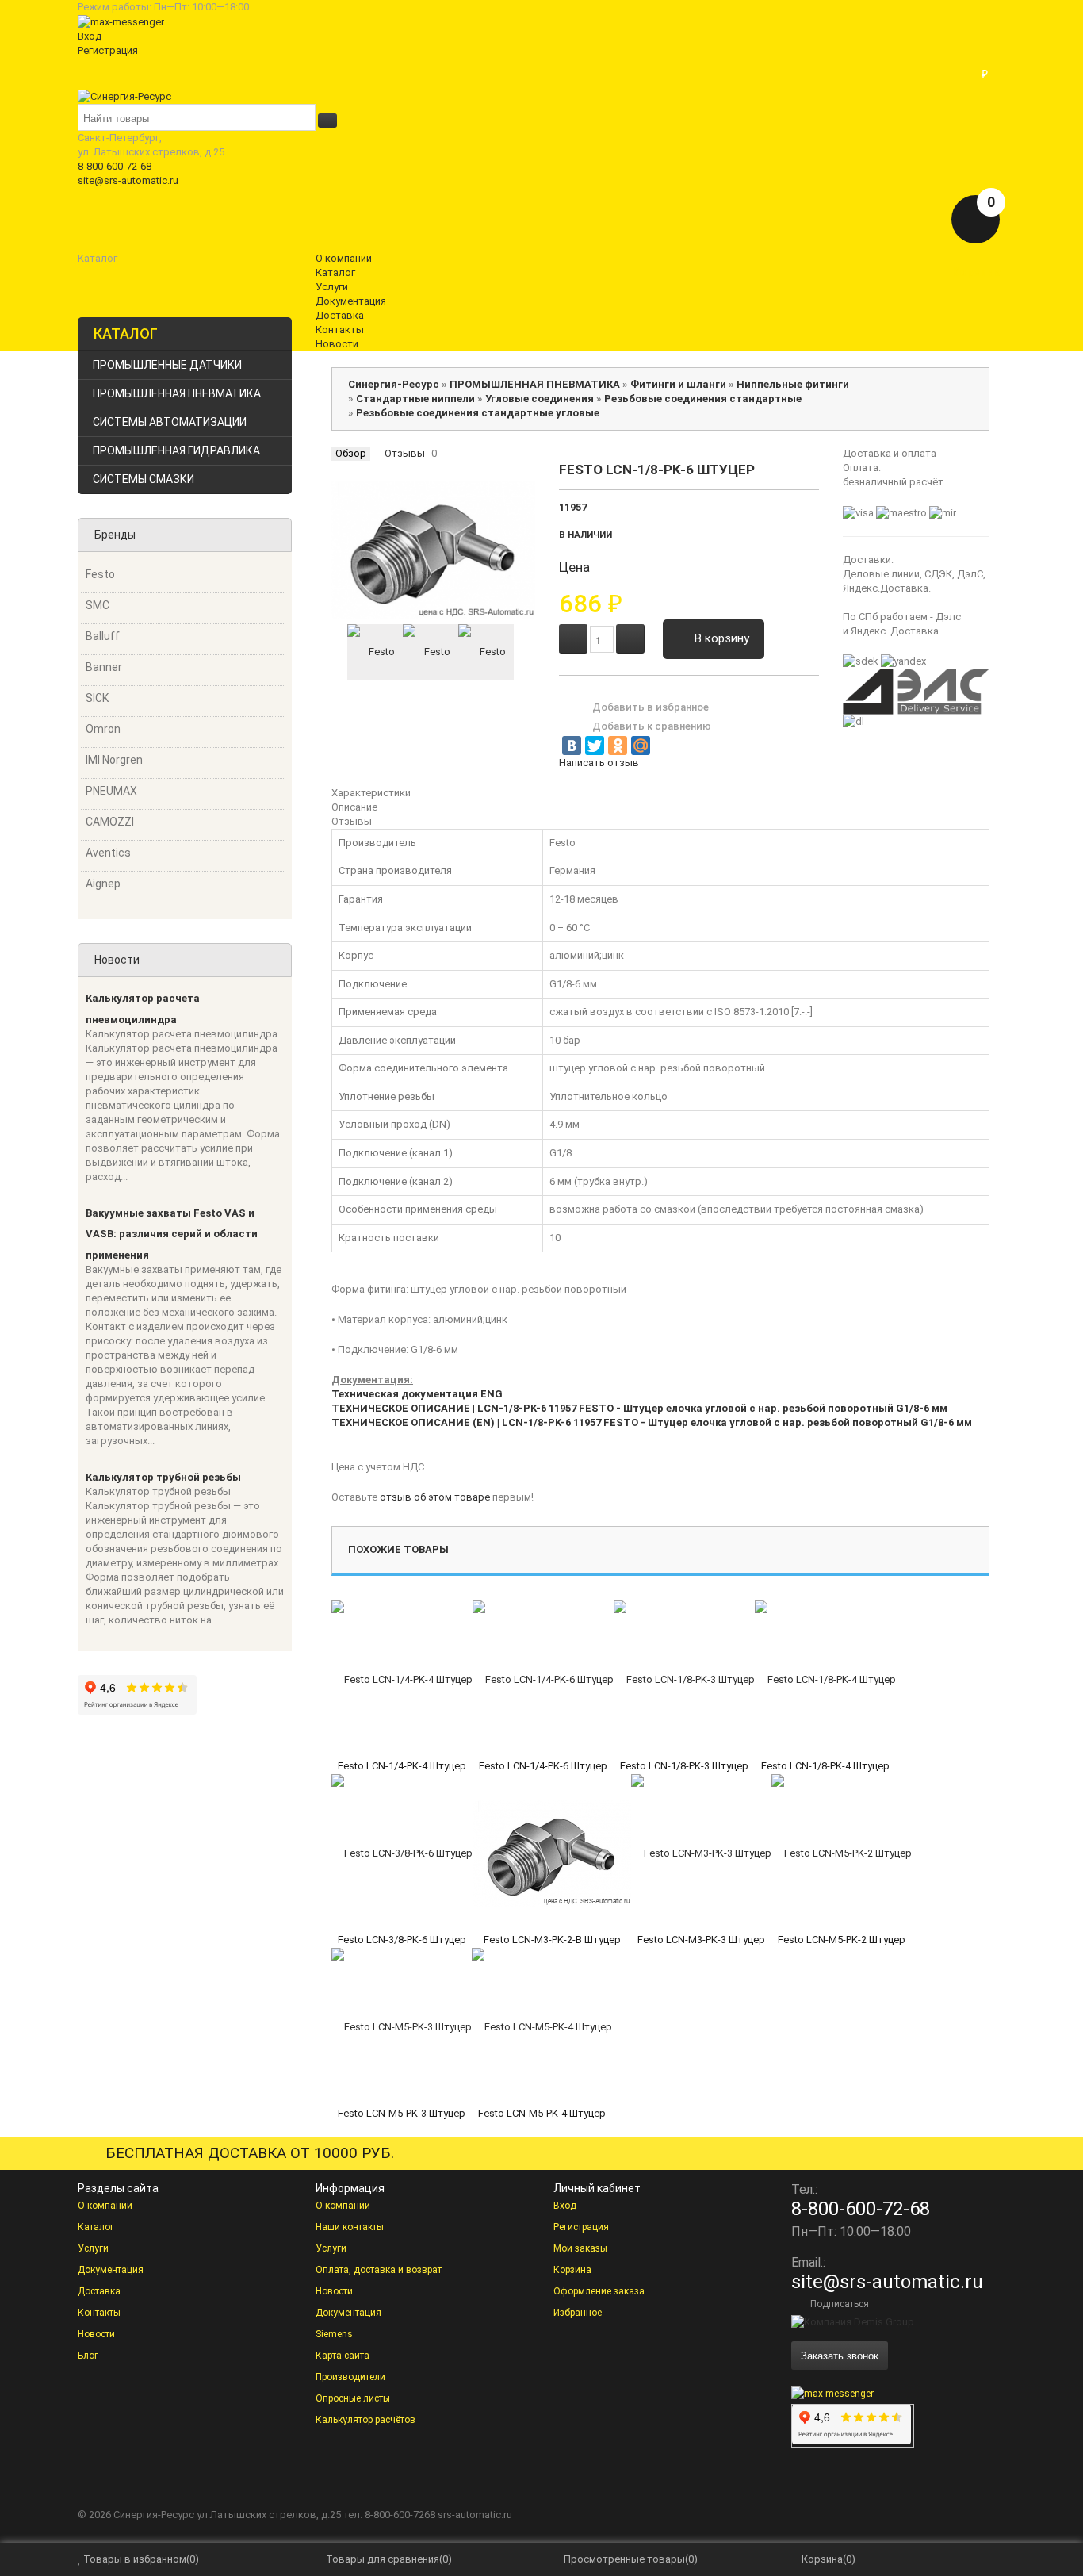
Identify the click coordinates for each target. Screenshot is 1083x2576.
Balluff (103, 636)
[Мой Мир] (641, 746)
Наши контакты (350, 2227)
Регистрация (108, 50)
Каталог (96, 2227)
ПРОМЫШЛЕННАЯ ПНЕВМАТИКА (177, 393)
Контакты (99, 2313)
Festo (100, 574)
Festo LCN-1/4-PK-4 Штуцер (402, 1766)
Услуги (93, 2248)
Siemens (334, 2334)
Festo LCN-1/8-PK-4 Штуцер (825, 1766)
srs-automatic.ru (475, 2515)
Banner (104, 667)
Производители (350, 2377)
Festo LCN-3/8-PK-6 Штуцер (402, 1940)
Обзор (351, 453)
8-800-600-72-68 (115, 166)
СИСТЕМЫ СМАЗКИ (144, 479)
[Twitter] (595, 746)
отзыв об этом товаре (435, 1497)
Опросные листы (353, 2398)
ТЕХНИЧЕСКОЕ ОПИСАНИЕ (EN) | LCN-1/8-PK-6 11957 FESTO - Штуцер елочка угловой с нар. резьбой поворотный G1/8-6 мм (652, 1422)
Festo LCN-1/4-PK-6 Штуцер (543, 1766)
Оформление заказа (599, 2291)
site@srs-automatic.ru (128, 180)
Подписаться (840, 2304)
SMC (98, 605)
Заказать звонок (840, 2355)
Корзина (572, 2270)
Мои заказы (580, 2248)
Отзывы (405, 453)
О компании (105, 2206)
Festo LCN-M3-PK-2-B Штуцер (552, 1940)
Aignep (103, 884)
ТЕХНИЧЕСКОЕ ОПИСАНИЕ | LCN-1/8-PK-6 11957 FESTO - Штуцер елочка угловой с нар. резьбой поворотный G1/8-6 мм (639, 1408)
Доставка (99, 2291)
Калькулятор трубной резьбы (163, 1477)
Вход (90, 36)
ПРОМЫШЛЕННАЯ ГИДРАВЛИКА (176, 450)
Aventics (108, 853)
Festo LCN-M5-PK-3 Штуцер (402, 2113)
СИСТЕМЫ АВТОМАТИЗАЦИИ (170, 422)
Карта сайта (343, 2356)
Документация (111, 2270)
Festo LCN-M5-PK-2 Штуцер (842, 1940)
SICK (97, 698)
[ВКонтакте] (572, 746)
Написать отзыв (599, 763)
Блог (88, 2356)
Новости (96, 2334)
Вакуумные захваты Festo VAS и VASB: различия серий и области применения (172, 1234)
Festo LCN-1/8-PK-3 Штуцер (684, 1766)
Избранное (578, 2313)
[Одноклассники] (618, 746)
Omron (103, 729)
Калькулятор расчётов (365, 2420)
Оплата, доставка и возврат (379, 2270)
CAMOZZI (110, 822)
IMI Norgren (114, 760)
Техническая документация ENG (417, 1394)
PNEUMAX (111, 791)
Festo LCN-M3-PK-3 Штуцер (701, 1940)
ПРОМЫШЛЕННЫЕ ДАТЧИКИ (167, 365)
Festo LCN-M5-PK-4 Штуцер (542, 2113)
